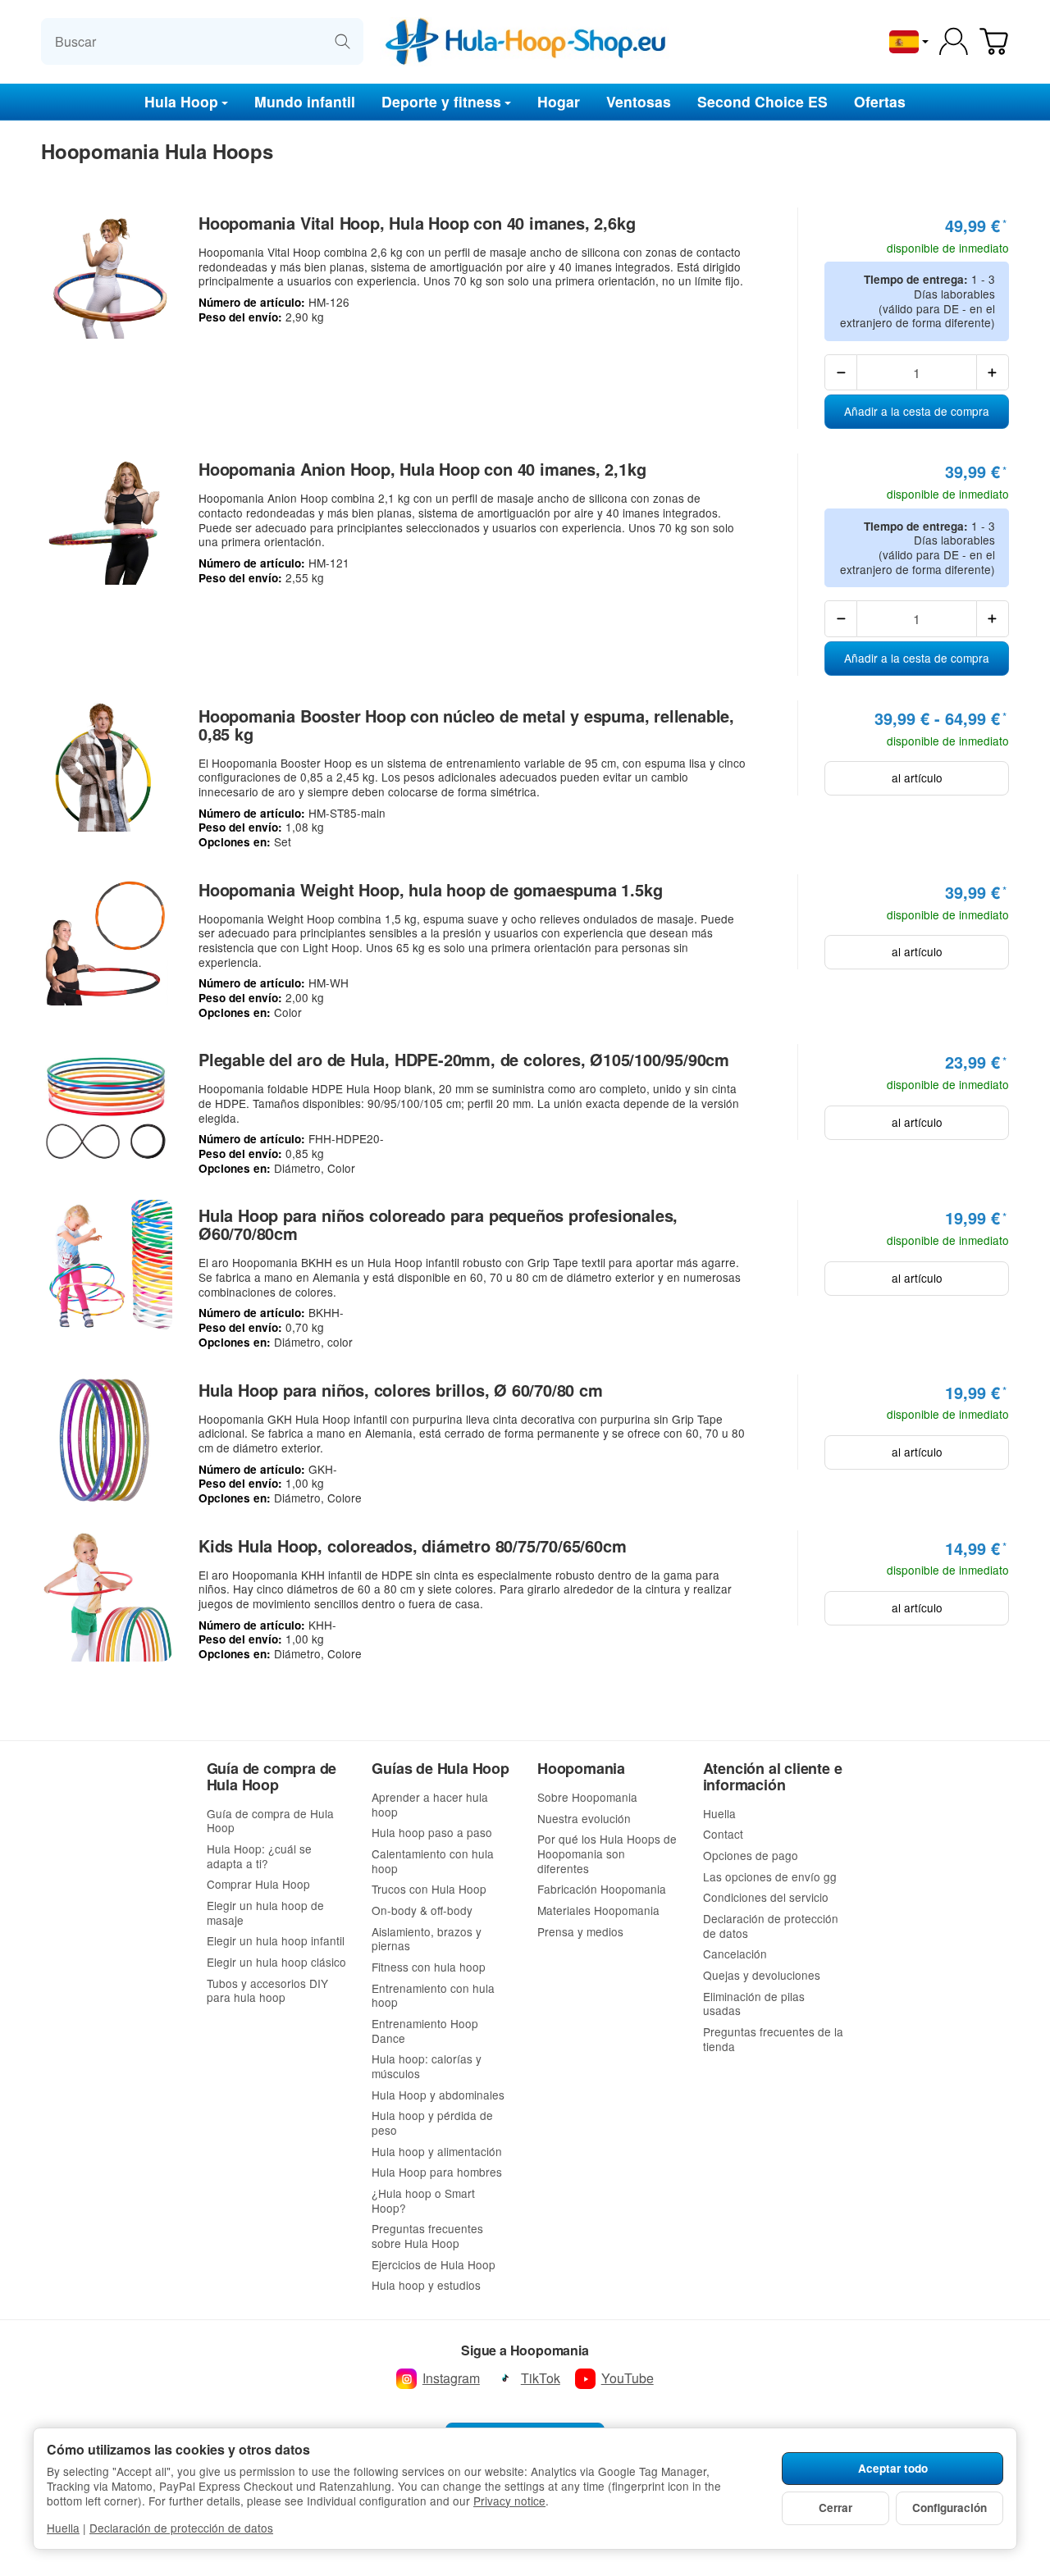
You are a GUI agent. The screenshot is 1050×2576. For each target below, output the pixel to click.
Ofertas (880, 100)
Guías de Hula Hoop (440, 1769)
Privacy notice (509, 2501)
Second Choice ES (762, 100)
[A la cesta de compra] (994, 41)
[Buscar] (342, 41)
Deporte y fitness (441, 100)
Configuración (950, 2508)
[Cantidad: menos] (841, 372)
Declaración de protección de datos (181, 2528)
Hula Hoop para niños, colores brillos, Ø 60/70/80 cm (401, 1390)
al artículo (917, 777)
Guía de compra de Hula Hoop (272, 1777)
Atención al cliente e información (773, 1777)
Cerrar (835, 2508)
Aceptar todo (893, 2468)
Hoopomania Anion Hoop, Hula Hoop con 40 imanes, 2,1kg (422, 469)
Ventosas (639, 100)
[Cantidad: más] (993, 372)
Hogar (559, 100)
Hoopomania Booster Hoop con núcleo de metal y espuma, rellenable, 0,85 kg (466, 725)
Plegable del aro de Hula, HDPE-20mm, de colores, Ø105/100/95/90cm (464, 1060)
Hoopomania (581, 1769)
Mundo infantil (305, 100)
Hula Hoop (181, 100)
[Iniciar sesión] (954, 41)
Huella (63, 2528)
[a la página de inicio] (525, 42)
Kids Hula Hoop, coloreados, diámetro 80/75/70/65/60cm (412, 1546)
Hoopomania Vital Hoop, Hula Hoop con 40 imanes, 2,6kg (417, 223)
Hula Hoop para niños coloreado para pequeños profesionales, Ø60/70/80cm (438, 1224)
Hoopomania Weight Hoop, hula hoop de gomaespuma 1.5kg (430, 890)
